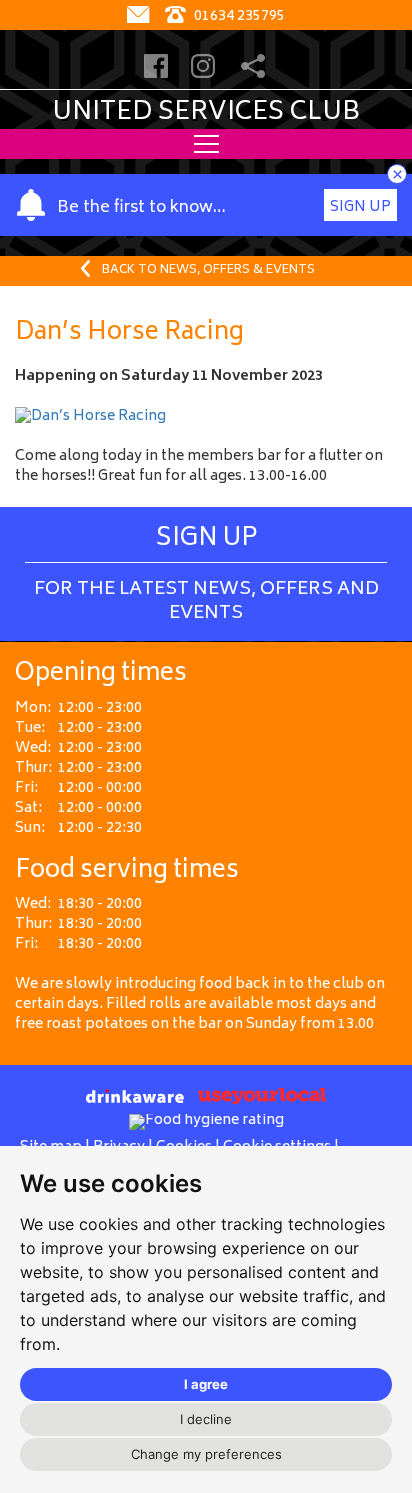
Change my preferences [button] (206, 1454)
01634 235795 (238, 16)
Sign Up (360, 207)
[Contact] (140, 16)
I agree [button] (206, 1384)
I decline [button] (206, 1419)
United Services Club (206, 113)
